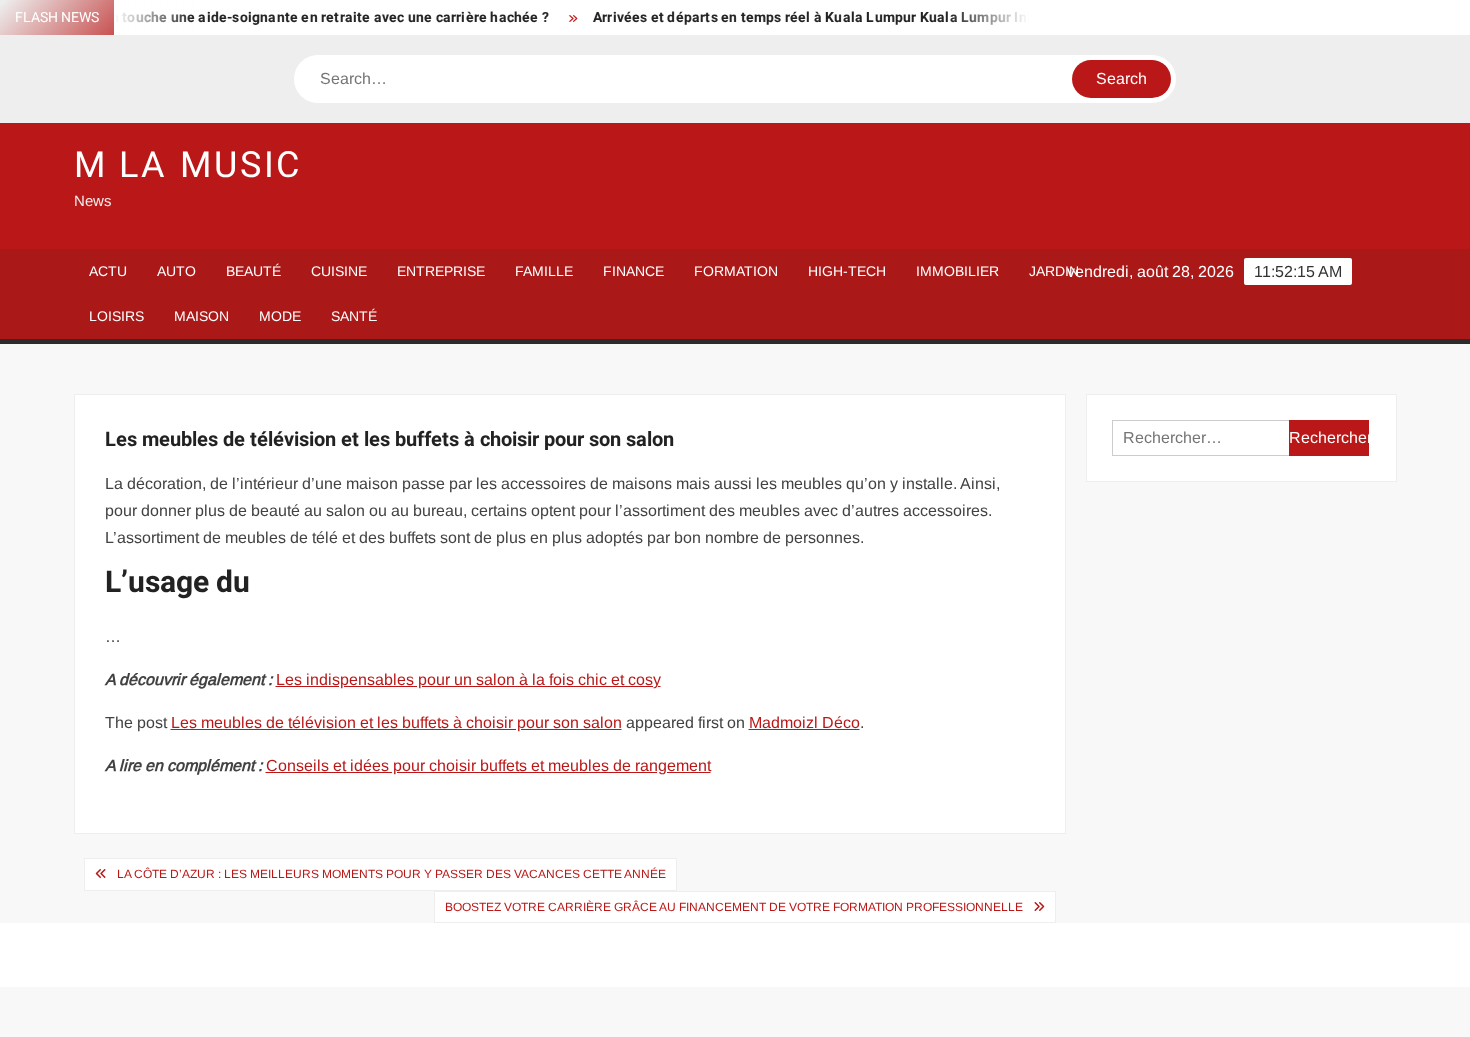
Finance (633, 271)
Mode (280, 316)
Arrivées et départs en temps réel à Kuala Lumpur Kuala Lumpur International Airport (854, 17)
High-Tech (847, 271)
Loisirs (116, 316)
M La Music (188, 165)
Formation (736, 271)
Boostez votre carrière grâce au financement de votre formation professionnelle (734, 907)
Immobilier (957, 271)
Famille (544, 271)
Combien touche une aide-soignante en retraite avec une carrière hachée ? (288, 17)
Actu (108, 271)
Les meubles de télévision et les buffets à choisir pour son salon (396, 722)
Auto (176, 271)
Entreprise (441, 271)
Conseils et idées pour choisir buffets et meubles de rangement (488, 765)
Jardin (1054, 271)
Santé (354, 316)
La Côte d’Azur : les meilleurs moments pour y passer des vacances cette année (391, 874)
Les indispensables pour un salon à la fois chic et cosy (468, 679)
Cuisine (339, 271)
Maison (201, 316)
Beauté (253, 271)
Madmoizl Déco (804, 722)
